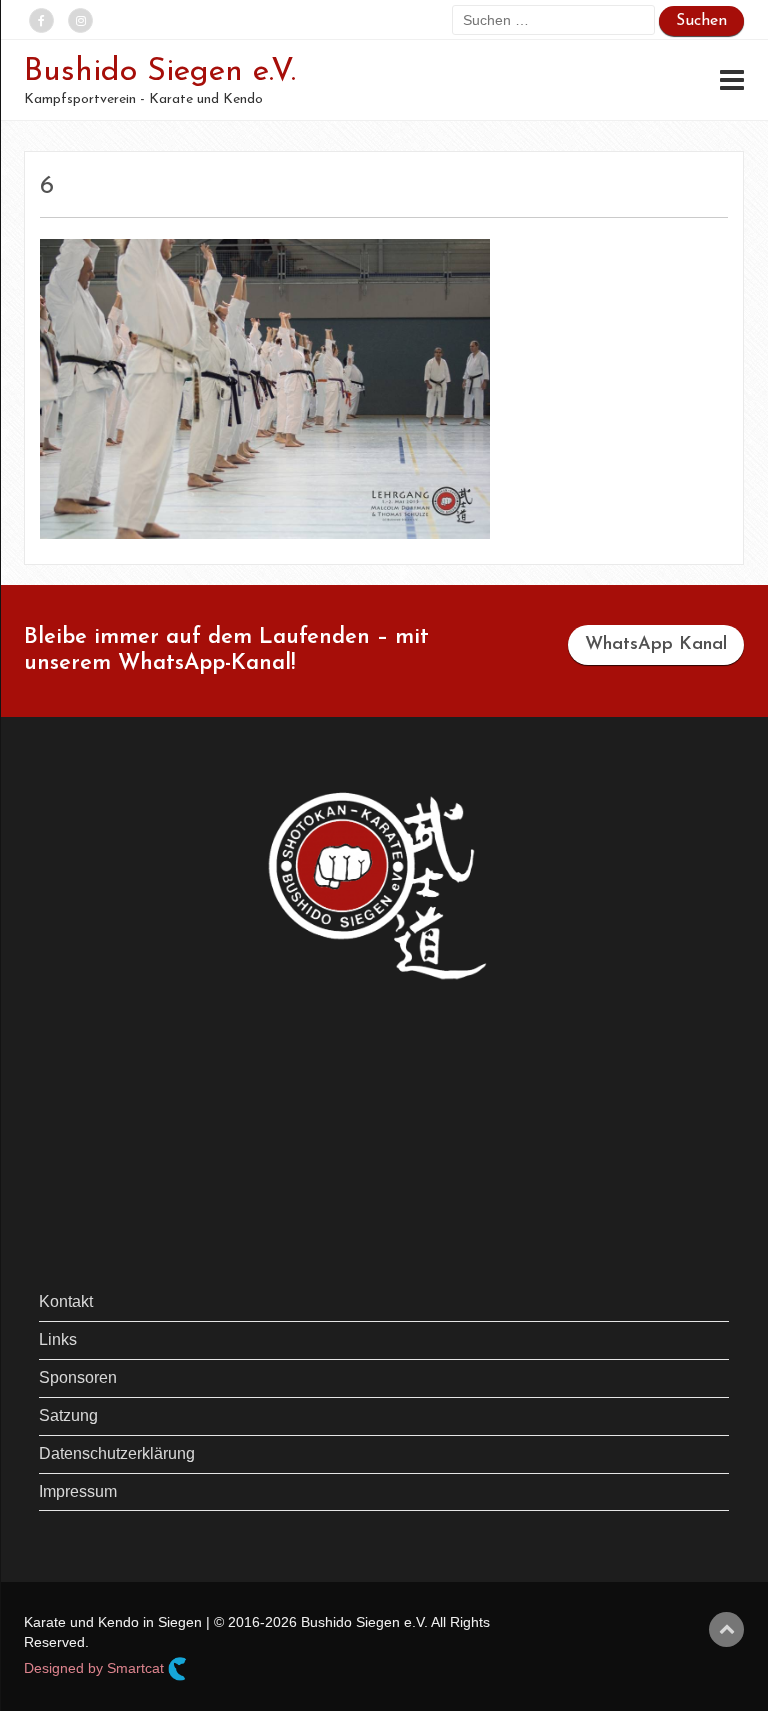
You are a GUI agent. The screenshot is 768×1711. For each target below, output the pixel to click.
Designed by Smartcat (96, 1668)
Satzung (68, 1415)
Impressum (78, 1491)
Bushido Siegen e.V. (160, 72)
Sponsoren (78, 1377)
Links (58, 1339)
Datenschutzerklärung (117, 1453)
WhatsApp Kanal (656, 645)
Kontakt (66, 1301)
